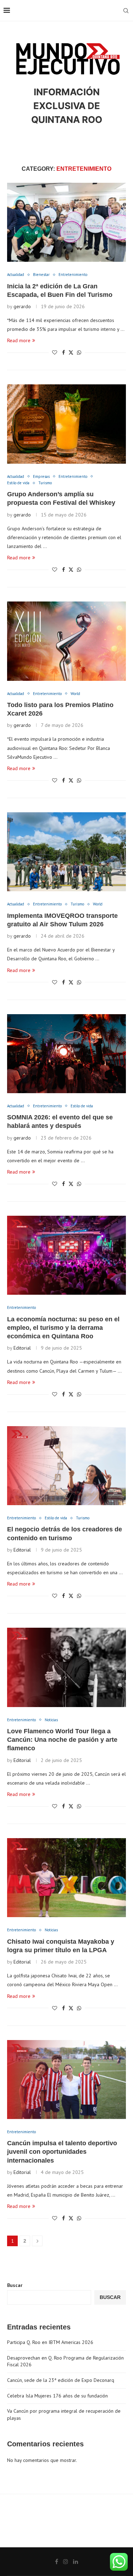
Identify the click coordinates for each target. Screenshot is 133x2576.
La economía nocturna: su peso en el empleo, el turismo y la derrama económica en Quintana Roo (63, 1328)
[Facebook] (57, 2561)
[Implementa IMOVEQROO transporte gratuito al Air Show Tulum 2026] (66, 852)
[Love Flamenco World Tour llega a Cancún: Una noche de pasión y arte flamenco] (66, 1667)
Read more (19, 340)
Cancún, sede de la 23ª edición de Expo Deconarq (61, 2380)
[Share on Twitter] (71, 352)
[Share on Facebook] (63, 352)
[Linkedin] (76, 2561)
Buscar (15, 2285)
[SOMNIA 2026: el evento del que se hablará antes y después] (66, 1054)
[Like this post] (55, 352)
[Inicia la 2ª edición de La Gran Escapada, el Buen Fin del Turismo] (66, 222)
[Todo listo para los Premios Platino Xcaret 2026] (66, 641)
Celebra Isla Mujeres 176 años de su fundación (57, 2396)
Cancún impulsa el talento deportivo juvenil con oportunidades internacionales (62, 2152)
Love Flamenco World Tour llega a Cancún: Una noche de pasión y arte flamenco (62, 1740)
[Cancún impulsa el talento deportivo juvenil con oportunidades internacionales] (66, 2080)
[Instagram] (66, 2561)
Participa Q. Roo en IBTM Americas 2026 (50, 2342)
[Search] (126, 11)
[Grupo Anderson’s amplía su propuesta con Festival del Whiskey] (66, 424)
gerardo (22, 306)
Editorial (22, 1348)
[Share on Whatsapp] (79, 352)
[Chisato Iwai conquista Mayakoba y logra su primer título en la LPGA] (66, 1878)
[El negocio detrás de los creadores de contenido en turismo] (66, 1466)
